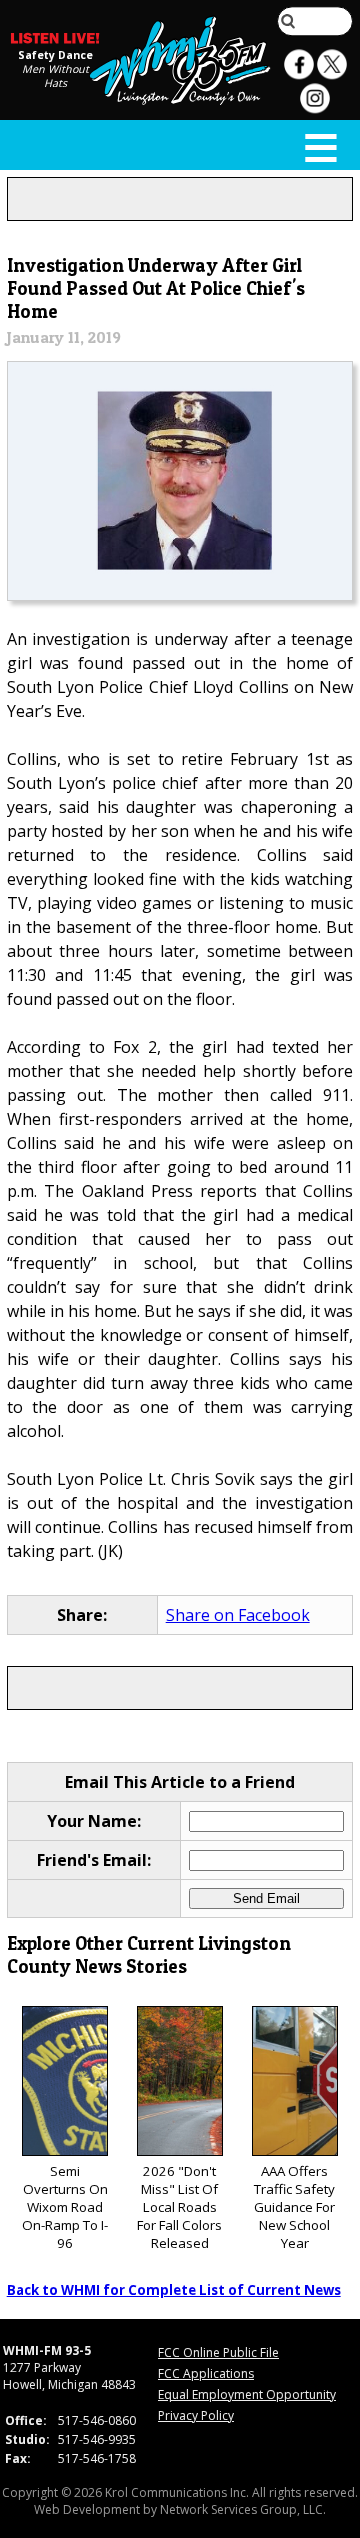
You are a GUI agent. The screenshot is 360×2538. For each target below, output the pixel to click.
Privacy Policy (196, 2415)
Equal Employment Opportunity (247, 2394)
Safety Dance (55, 55)
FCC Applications (206, 2373)
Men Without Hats (55, 76)
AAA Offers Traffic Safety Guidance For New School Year (294, 2207)
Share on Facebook (238, 1615)
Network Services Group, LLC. (243, 2509)
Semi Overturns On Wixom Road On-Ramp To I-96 (65, 2207)
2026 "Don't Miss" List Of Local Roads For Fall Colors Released (179, 2207)
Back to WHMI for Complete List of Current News (174, 2290)
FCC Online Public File (218, 2352)
